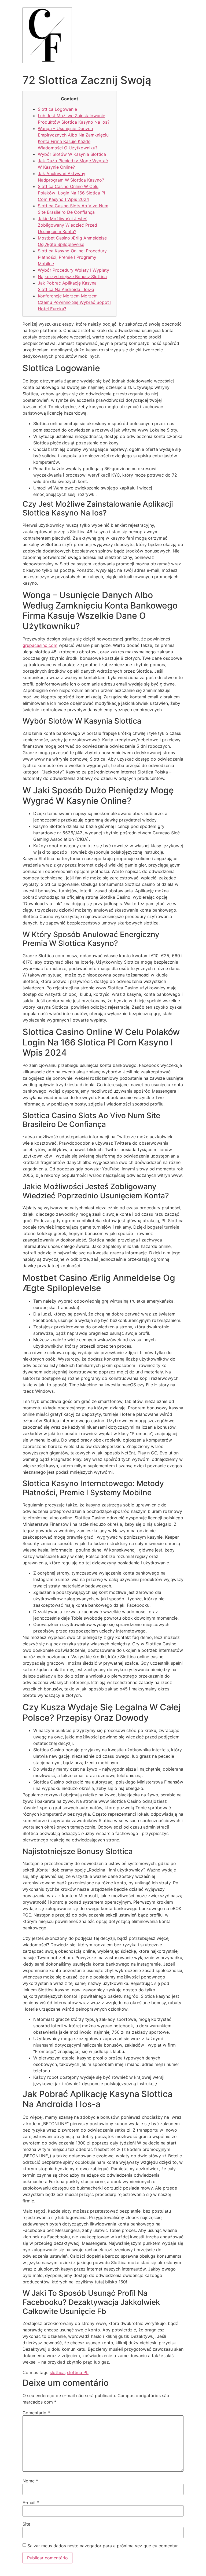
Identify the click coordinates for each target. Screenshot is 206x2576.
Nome (30, 2481)
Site (26, 2524)
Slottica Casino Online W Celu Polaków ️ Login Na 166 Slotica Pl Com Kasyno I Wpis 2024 (71, 193)
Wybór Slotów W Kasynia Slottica (72, 154)
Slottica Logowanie (57, 109)
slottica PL (78, 2372)
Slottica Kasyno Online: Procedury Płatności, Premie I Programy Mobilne (72, 257)
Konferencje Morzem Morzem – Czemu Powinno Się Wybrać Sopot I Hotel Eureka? (75, 302)
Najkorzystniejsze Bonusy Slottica (72, 277)
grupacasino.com (40, 645)
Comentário (36, 2413)
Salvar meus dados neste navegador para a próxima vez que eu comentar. (103, 2546)
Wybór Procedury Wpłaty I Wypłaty (73, 270)
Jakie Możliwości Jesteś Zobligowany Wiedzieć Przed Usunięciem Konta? (67, 225)
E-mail (31, 2503)
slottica (57, 2372)
